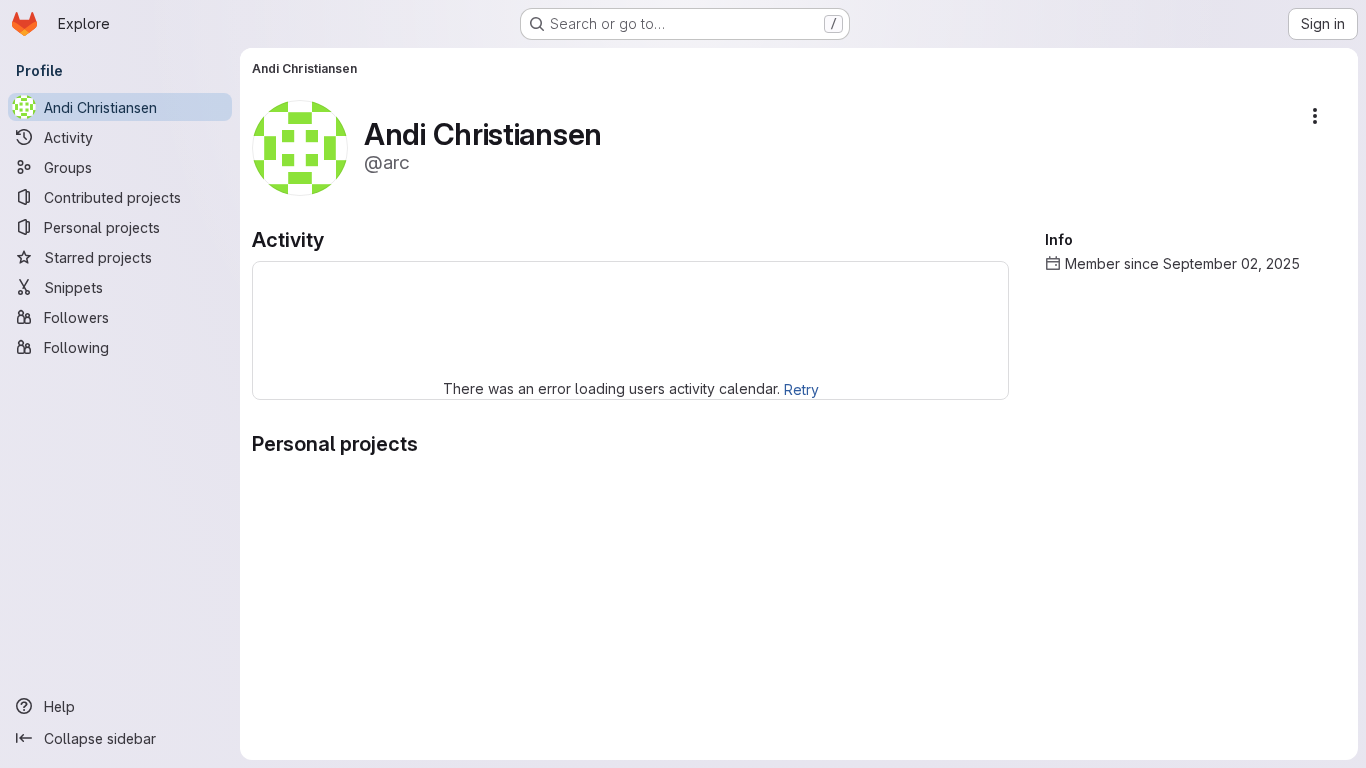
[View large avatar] (300, 146)
